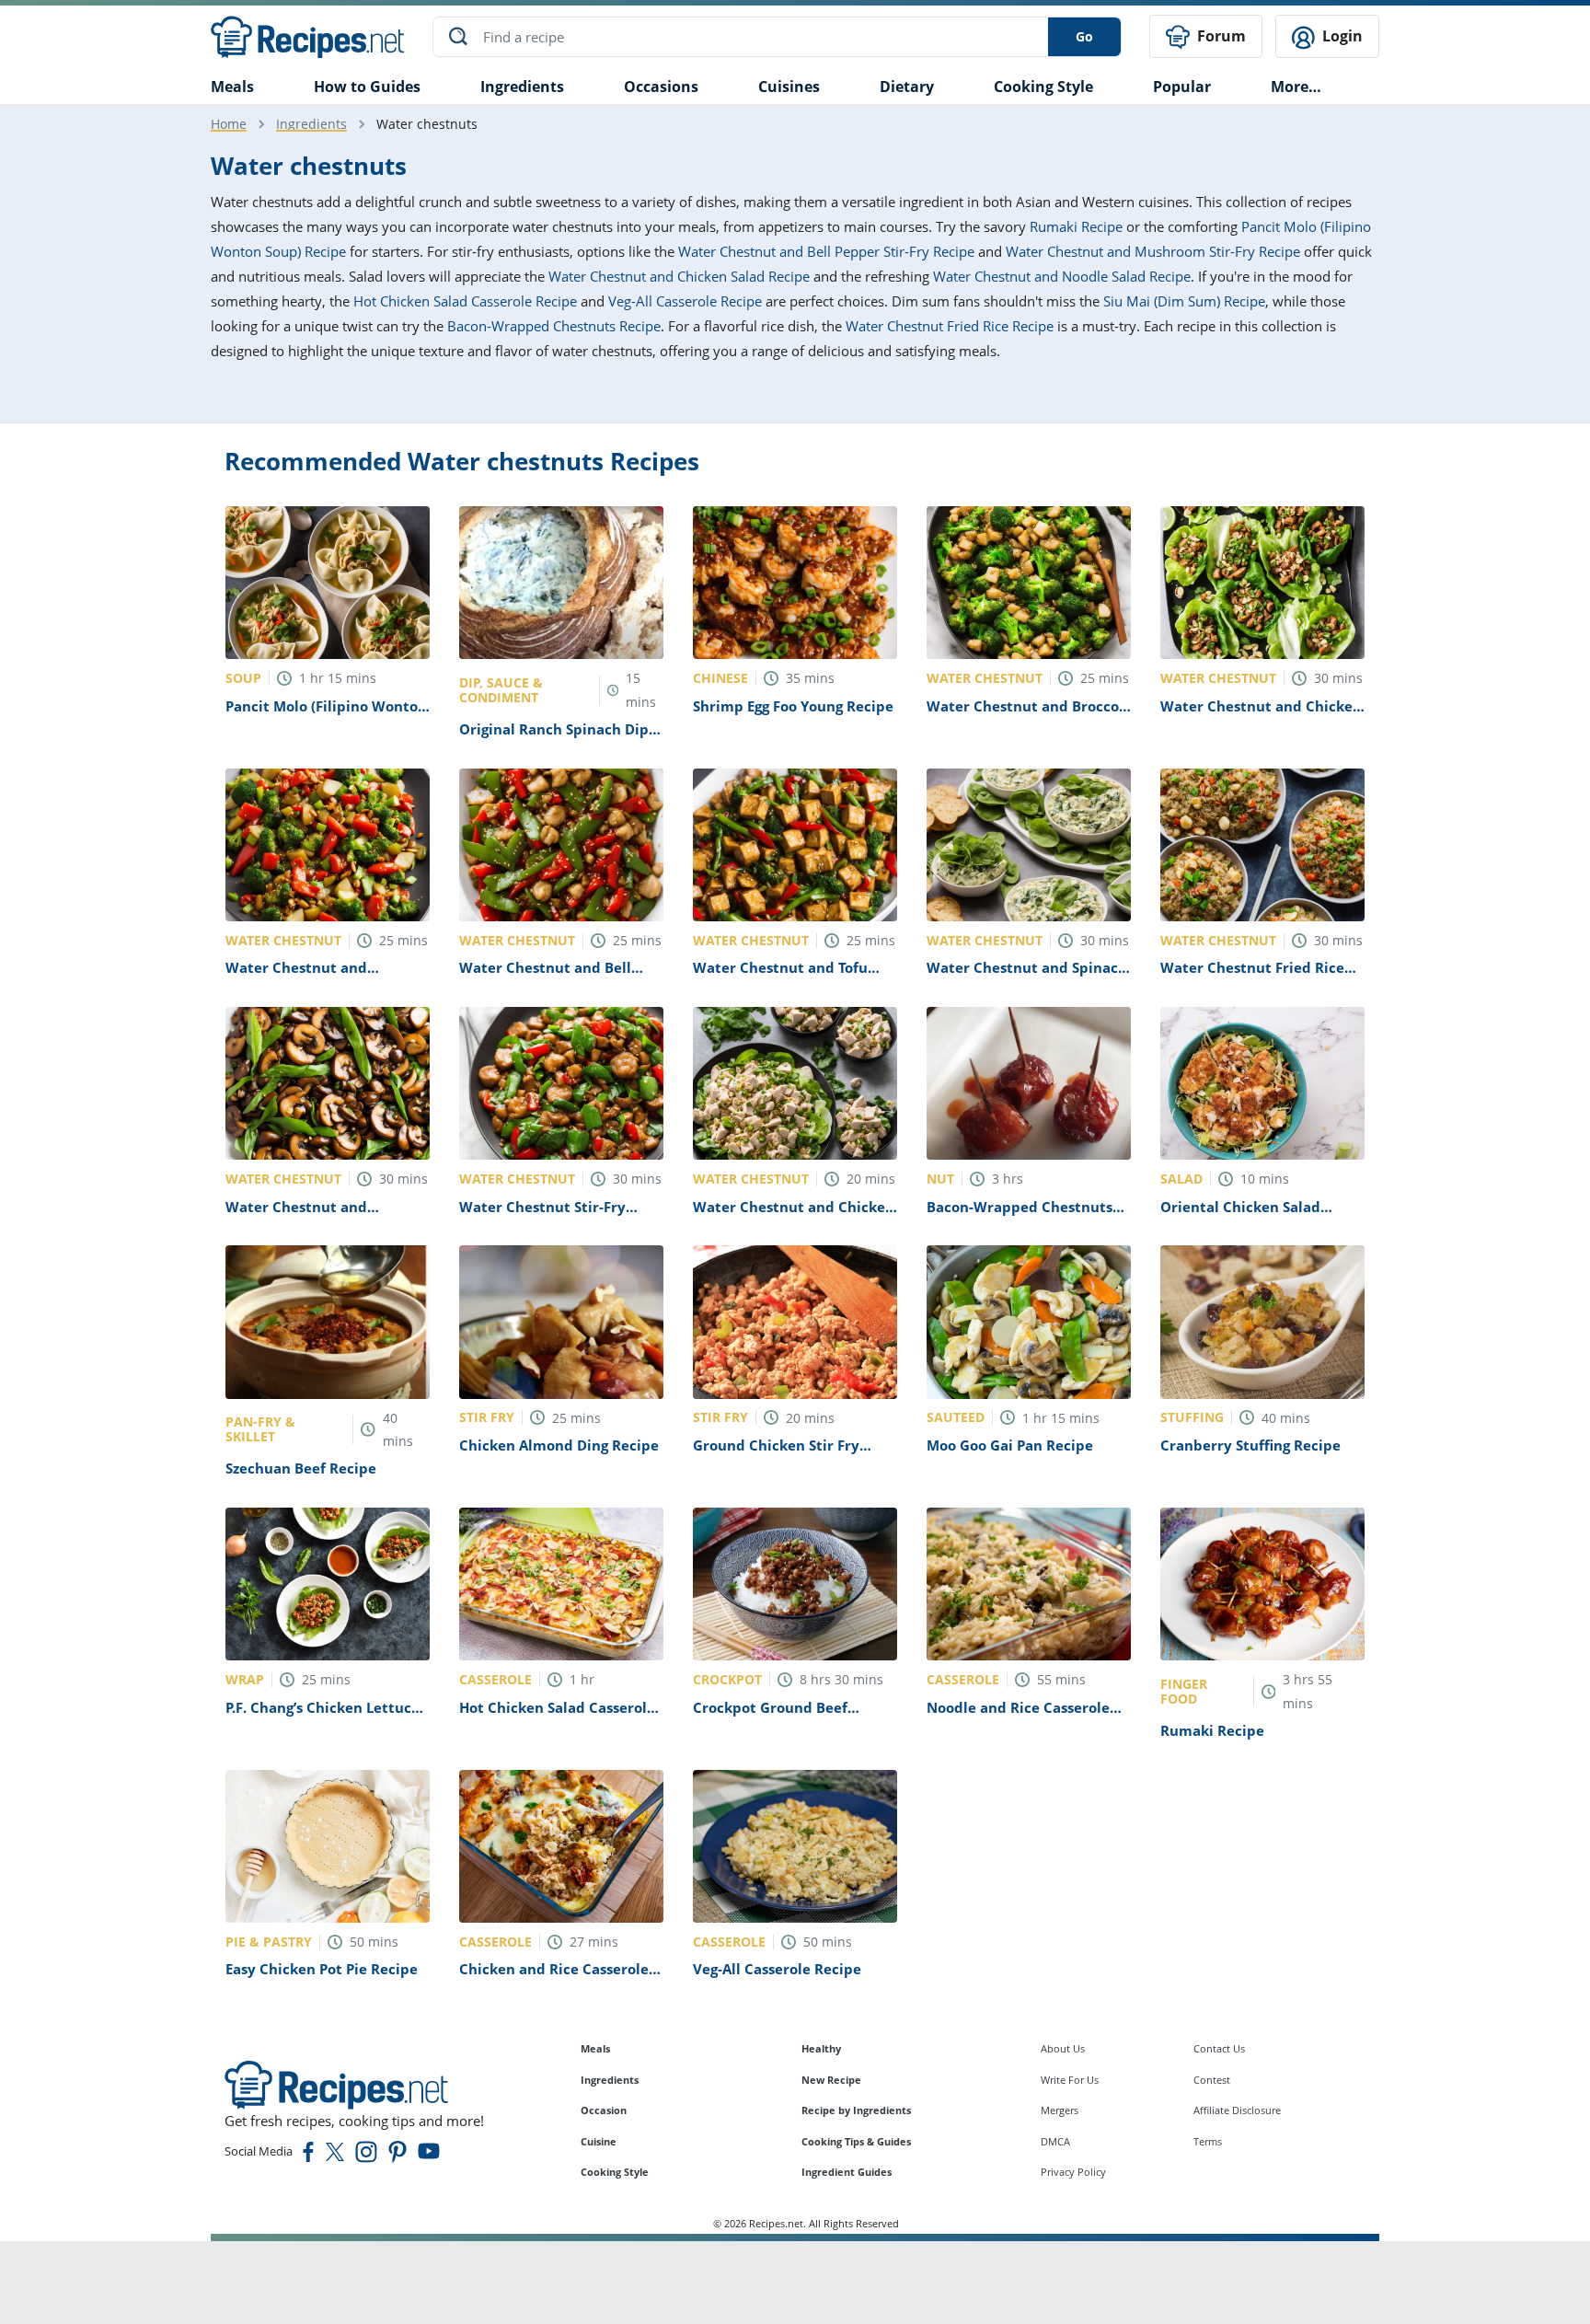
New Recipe (831, 2080)
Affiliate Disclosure (1237, 2110)
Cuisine (599, 2141)
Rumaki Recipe (1076, 226)
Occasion (604, 2110)
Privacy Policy (1073, 2172)
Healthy (821, 2048)
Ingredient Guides (847, 2172)
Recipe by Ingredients (856, 2110)
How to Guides (367, 87)
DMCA (1055, 2141)
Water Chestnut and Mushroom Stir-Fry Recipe (1153, 251)
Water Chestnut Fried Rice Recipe (950, 326)
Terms (1208, 2141)
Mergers (1060, 2110)
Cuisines (789, 87)
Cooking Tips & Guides (856, 2141)
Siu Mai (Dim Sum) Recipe (1184, 301)
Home (229, 124)
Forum (1220, 36)
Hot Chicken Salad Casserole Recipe (465, 301)
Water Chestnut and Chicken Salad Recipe (679, 276)
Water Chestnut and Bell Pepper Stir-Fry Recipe (826, 251)
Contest (1212, 2080)
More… (1296, 87)
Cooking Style (615, 2172)
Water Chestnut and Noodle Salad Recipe (1062, 276)
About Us (1063, 2048)
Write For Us (1070, 2080)
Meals (595, 2048)
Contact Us (1219, 2048)
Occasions (661, 87)
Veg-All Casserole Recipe (685, 301)
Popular (1182, 87)
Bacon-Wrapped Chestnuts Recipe (554, 326)
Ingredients (522, 87)
